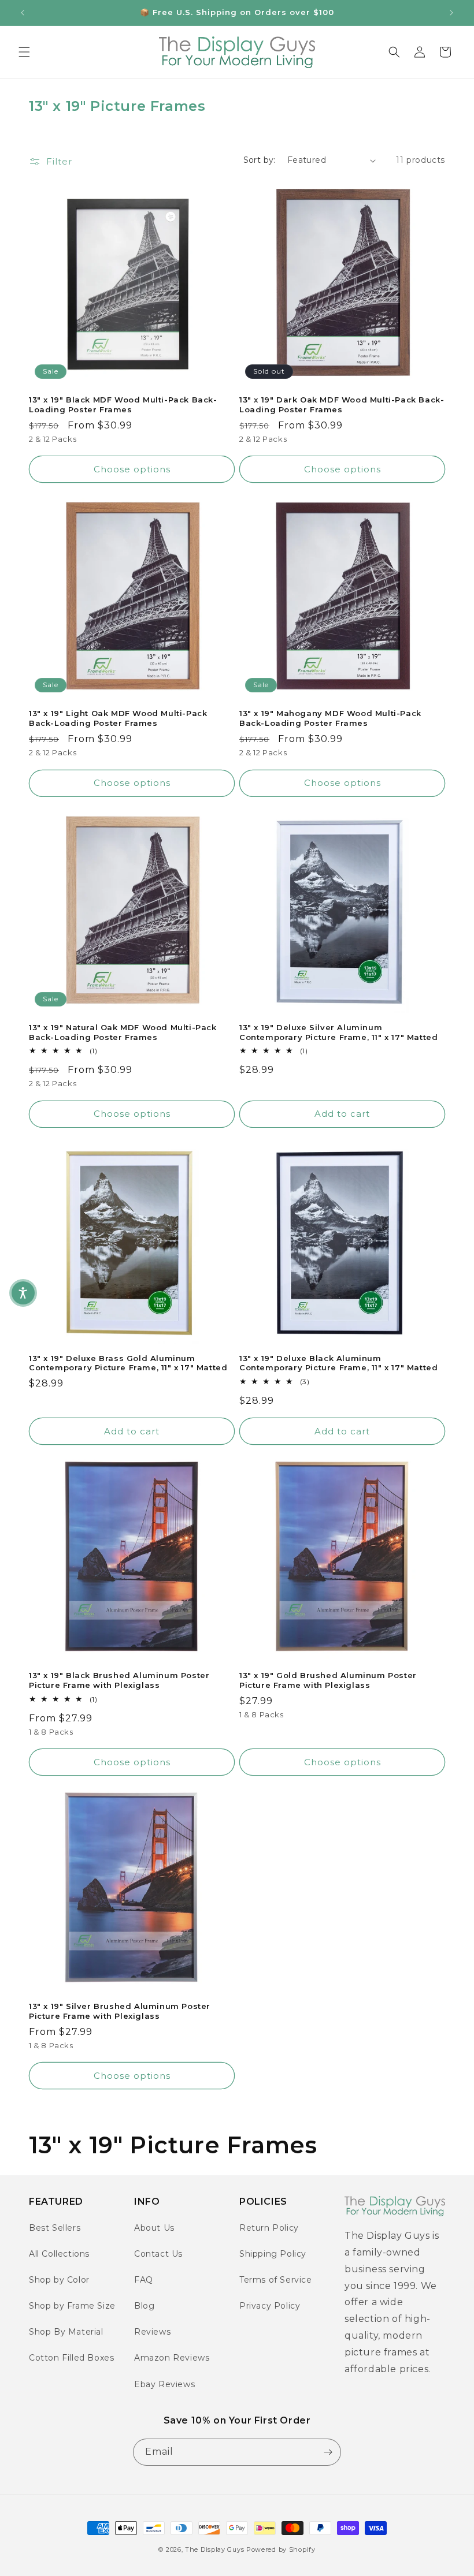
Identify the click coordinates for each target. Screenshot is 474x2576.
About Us (154, 2228)
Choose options (132, 469)
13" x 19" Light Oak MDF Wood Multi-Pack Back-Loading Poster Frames (118, 718)
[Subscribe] (328, 2452)
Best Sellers (55, 2228)
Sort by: (260, 160)
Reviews (152, 2332)
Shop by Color (59, 2280)
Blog (144, 2306)
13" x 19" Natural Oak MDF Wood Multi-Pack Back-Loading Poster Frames (123, 1032)
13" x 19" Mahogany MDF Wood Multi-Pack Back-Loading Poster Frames (330, 718)
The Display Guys (214, 2549)
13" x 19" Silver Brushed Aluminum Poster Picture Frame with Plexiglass (120, 2011)
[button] (24, 52)
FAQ (144, 2280)
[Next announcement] (451, 13)
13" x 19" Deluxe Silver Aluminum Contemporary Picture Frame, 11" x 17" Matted (338, 1032)
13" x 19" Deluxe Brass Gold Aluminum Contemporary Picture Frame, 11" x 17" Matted (128, 1363)
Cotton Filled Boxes (71, 2358)
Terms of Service (276, 2280)
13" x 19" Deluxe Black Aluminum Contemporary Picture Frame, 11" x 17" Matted (338, 1363)
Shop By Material (66, 2332)
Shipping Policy (273, 2254)
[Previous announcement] (23, 13)
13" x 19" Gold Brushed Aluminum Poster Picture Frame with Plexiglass (328, 1680)
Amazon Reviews (172, 2358)
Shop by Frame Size (72, 2306)
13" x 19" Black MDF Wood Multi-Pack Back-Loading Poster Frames (123, 405)
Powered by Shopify (281, 2549)
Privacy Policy (270, 2306)
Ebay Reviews (164, 2384)
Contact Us (158, 2254)
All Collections (59, 2254)
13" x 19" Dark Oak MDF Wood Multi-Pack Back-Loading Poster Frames (342, 405)
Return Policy (269, 2228)
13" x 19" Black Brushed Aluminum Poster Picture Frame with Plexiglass (119, 1680)
